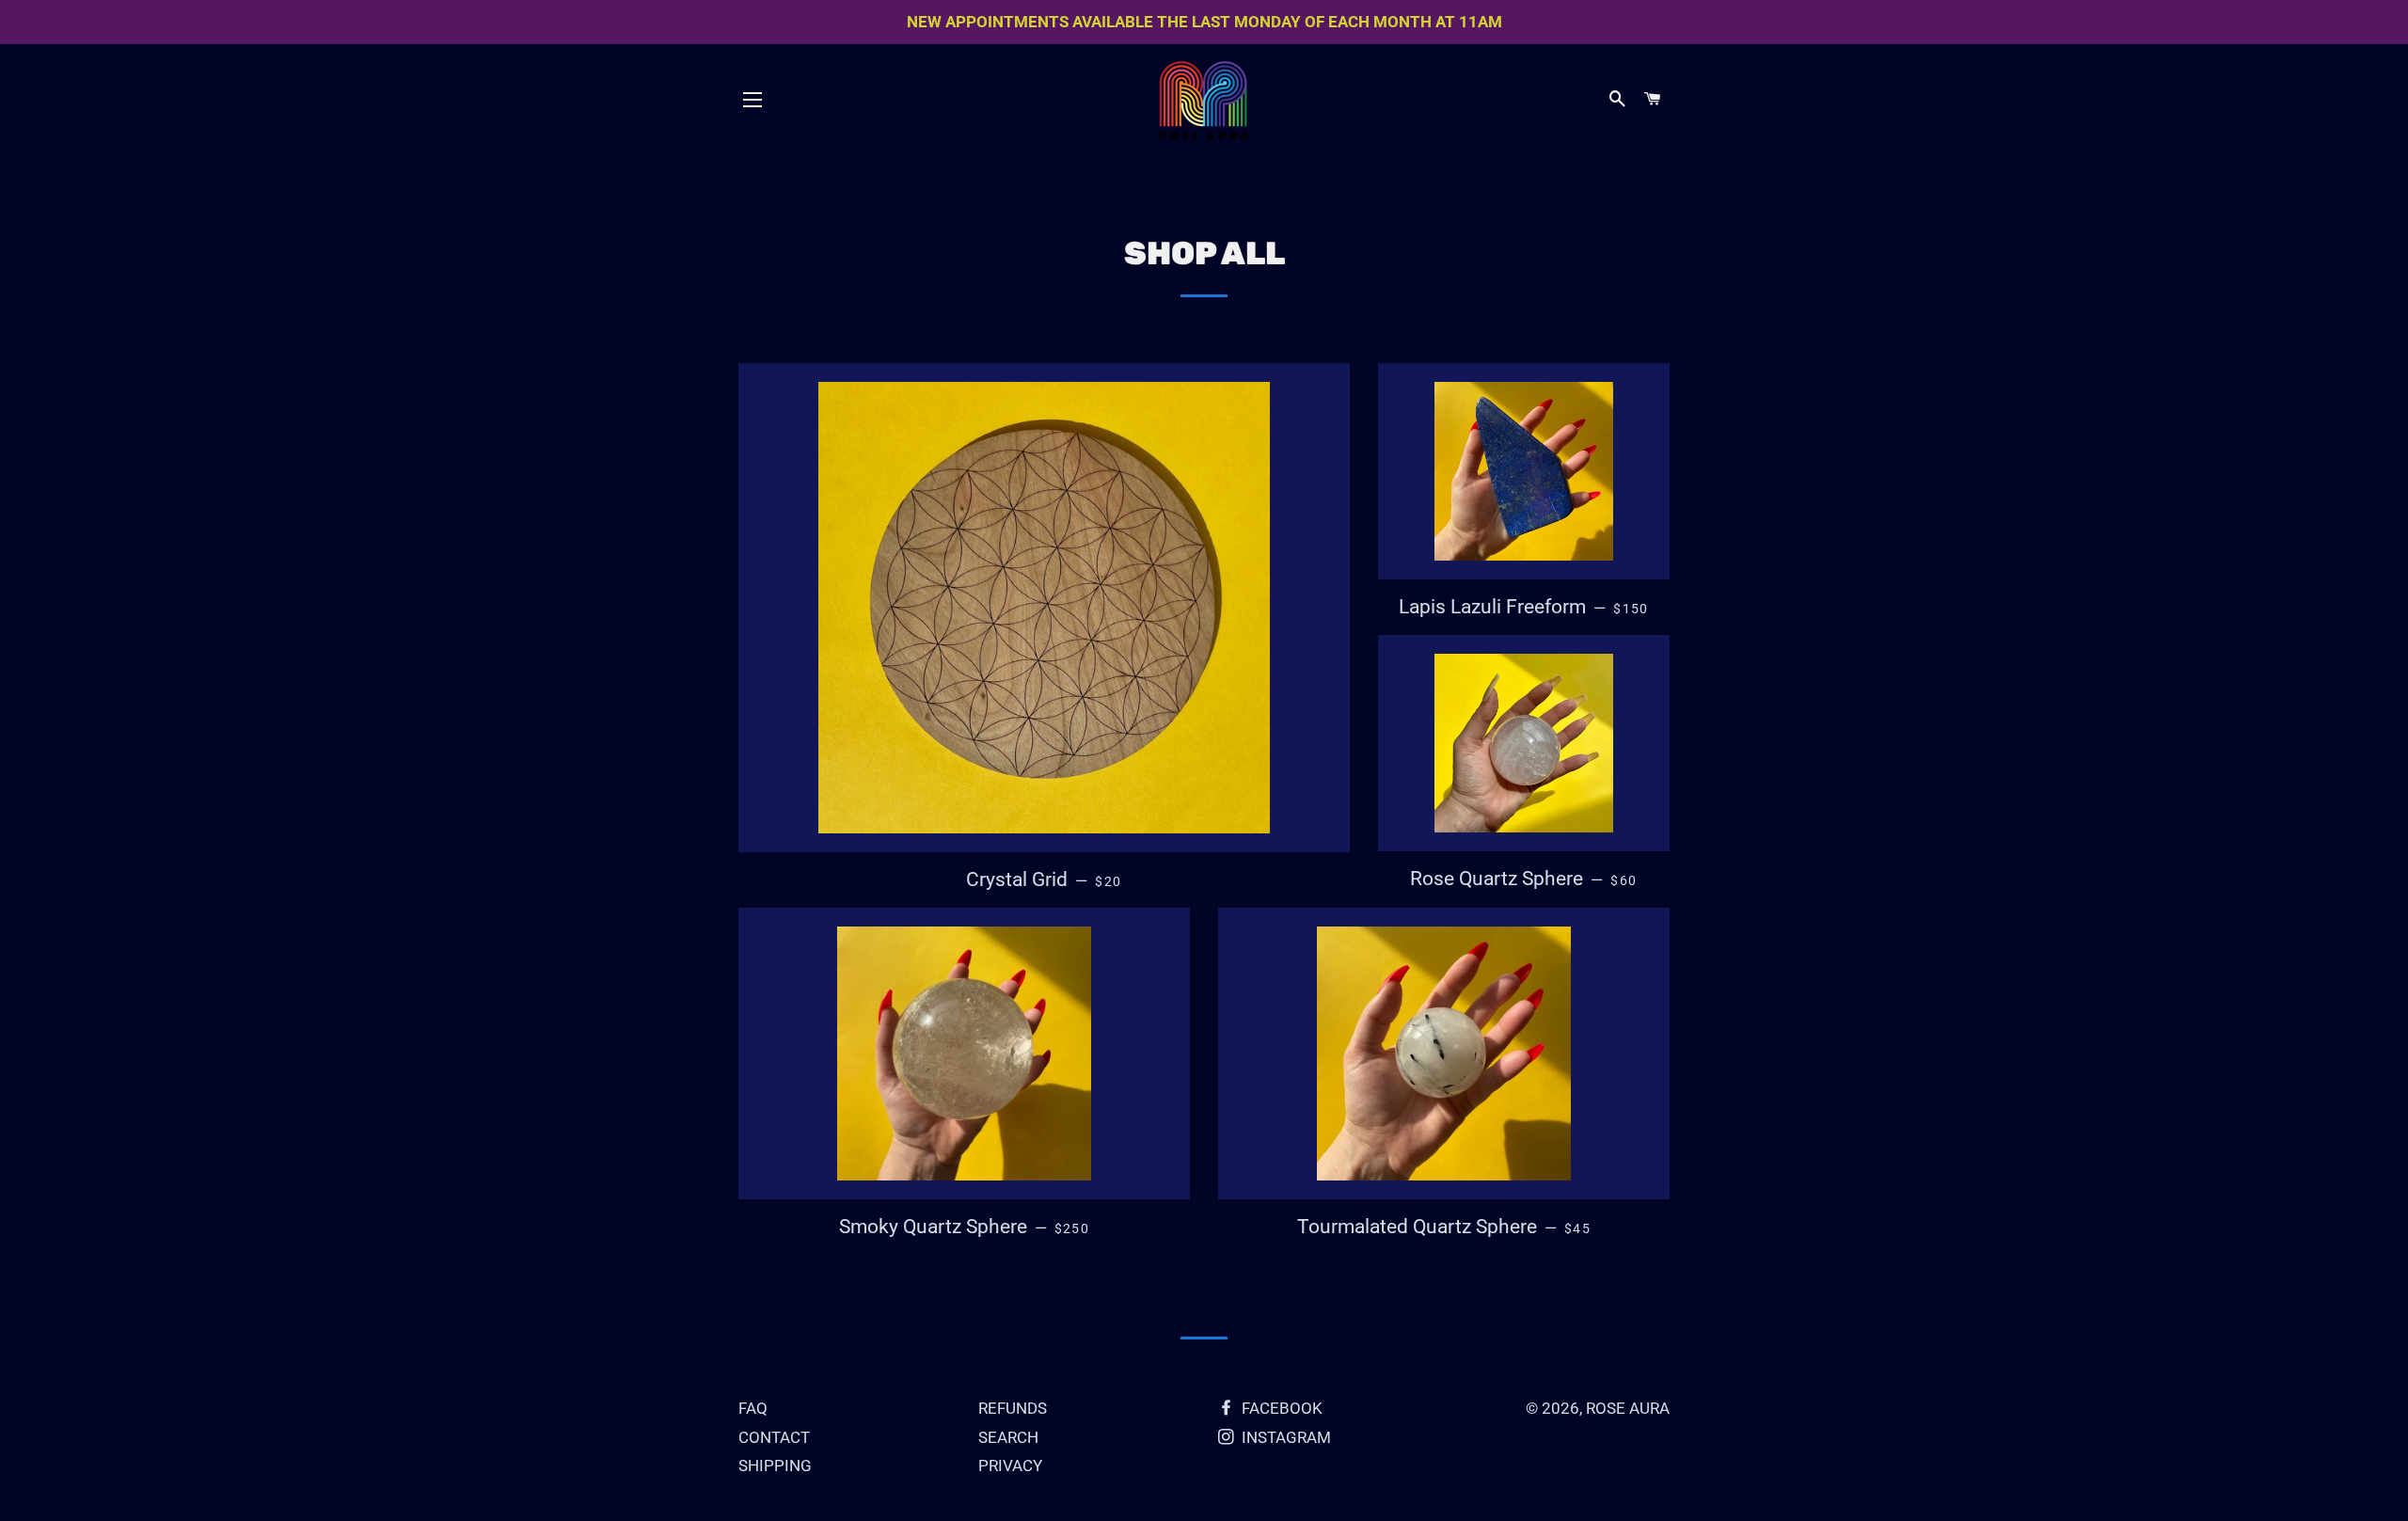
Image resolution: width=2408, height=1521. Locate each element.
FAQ (753, 1408)
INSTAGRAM (1284, 1437)
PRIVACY (1010, 1466)
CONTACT (774, 1437)
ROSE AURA (1628, 1408)
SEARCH (1008, 1437)
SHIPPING (775, 1466)
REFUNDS (1013, 1408)
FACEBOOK (1280, 1408)
